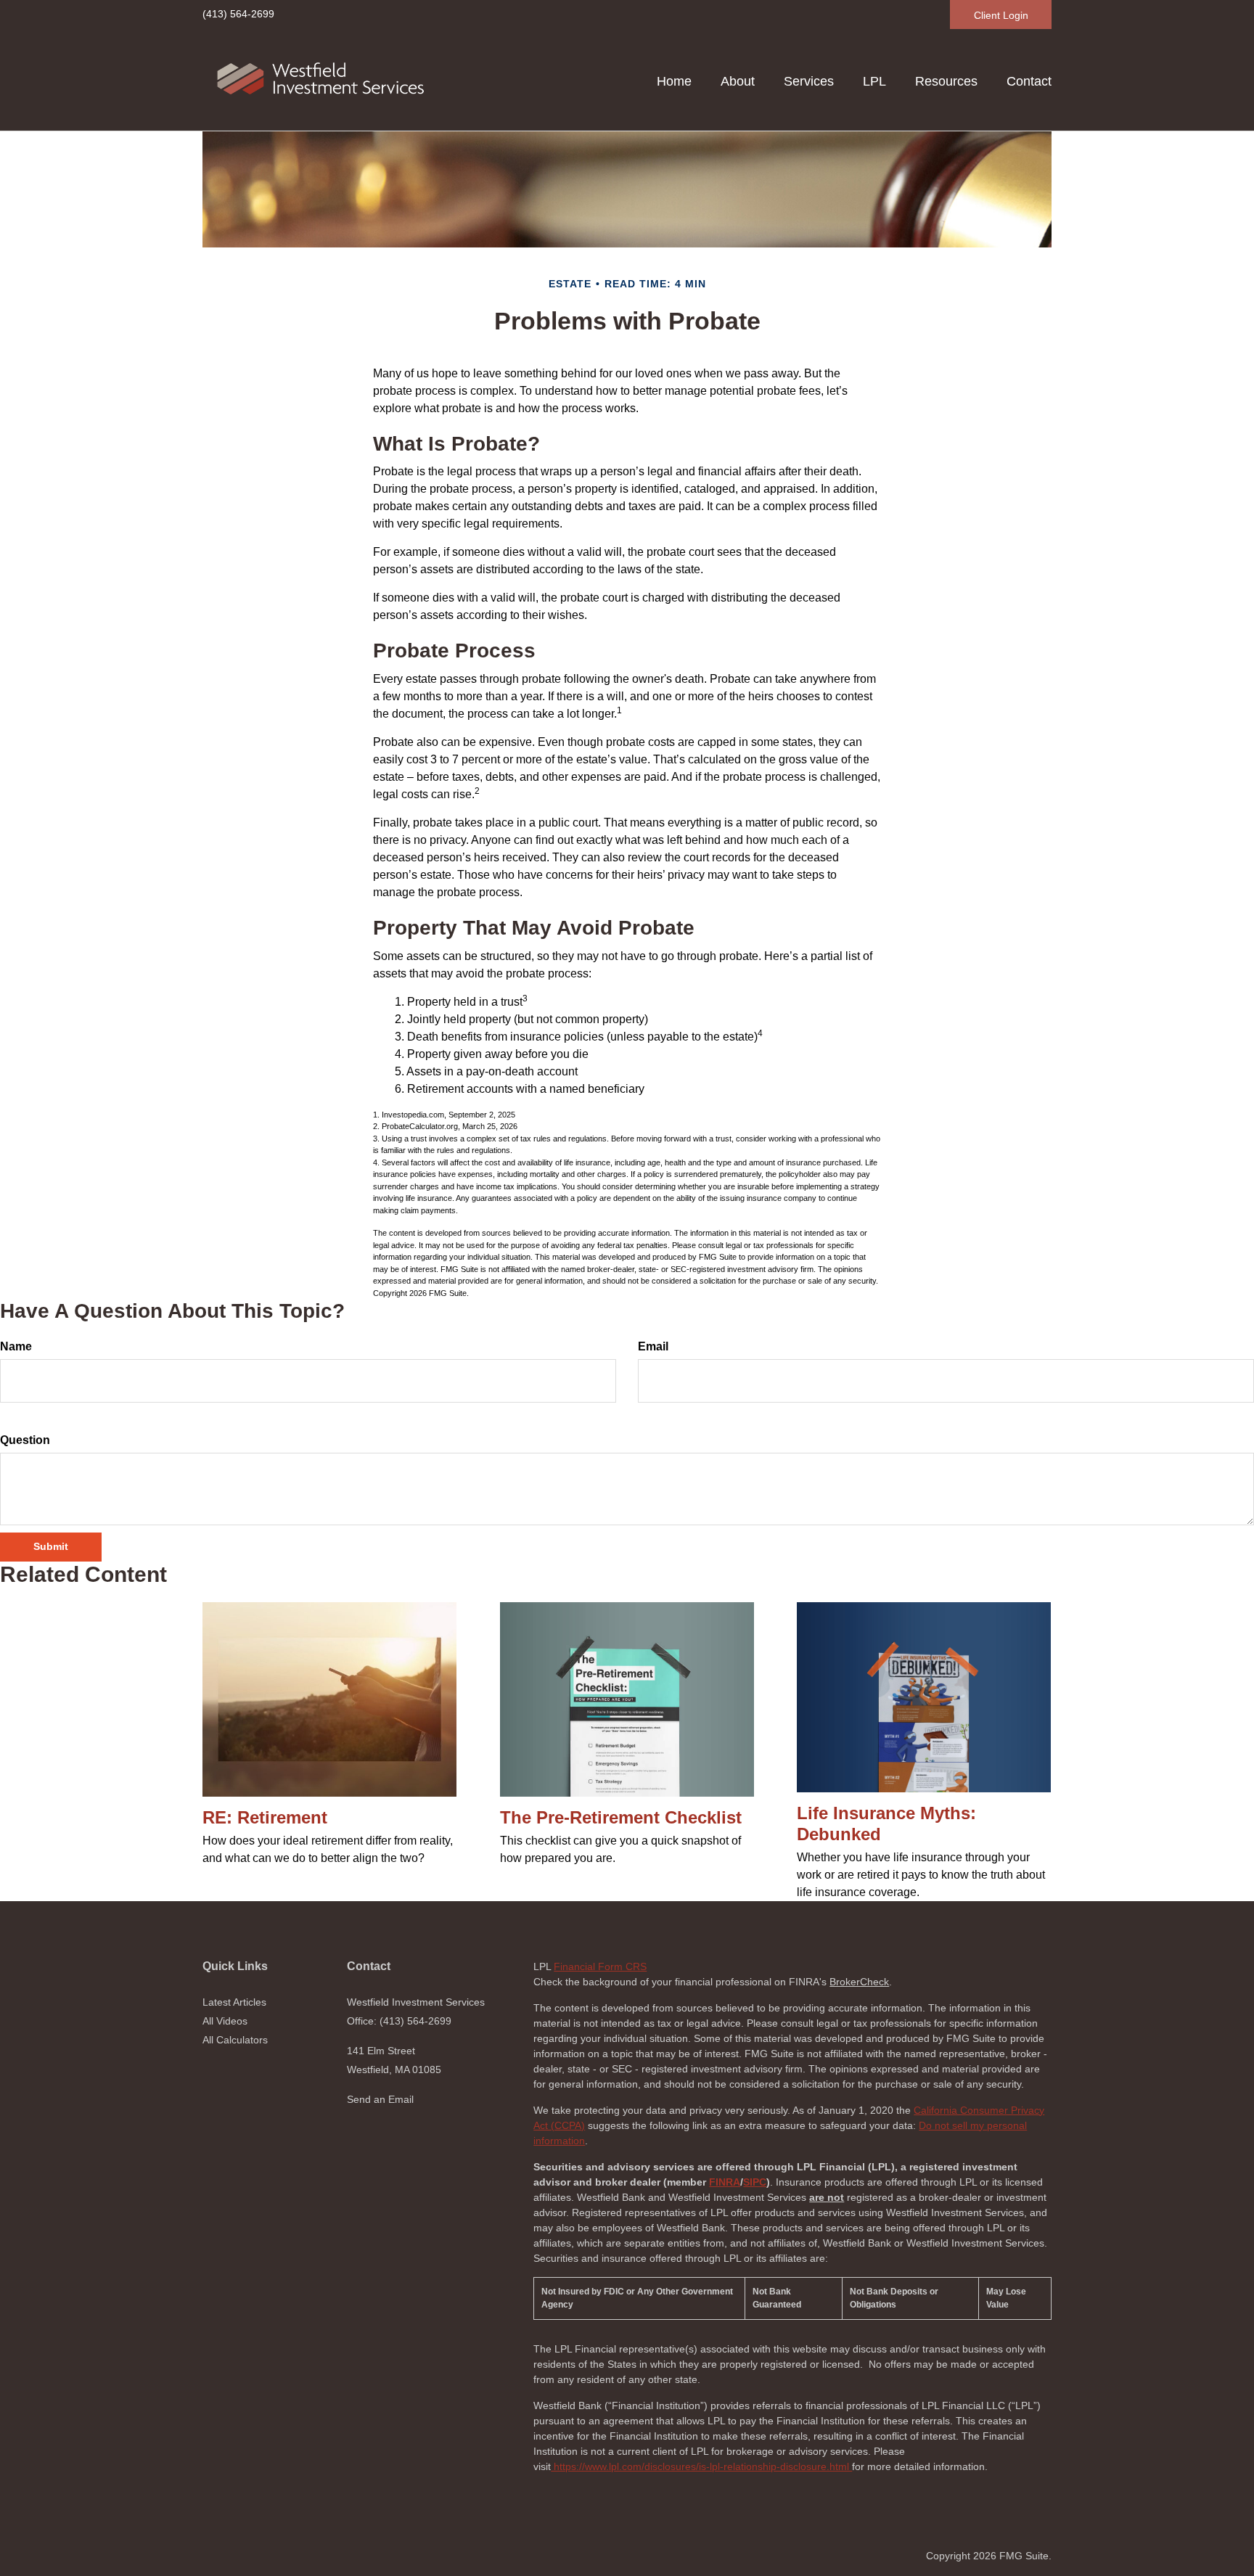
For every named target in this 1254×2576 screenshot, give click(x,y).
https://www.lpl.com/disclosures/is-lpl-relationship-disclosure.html (701, 2466)
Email (653, 1346)
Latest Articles (234, 2002)
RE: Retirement (265, 1817)
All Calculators (235, 2040)
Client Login (1001, 15)
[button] (738, 81)
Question (25, 1440)
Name (16, 1346)
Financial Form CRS (600, 1966)
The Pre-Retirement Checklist (621, 1817)
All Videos (225, 2021)
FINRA (725, 2182)
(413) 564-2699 (238, 14)
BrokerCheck (859, 1982)
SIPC (755, 2182)
